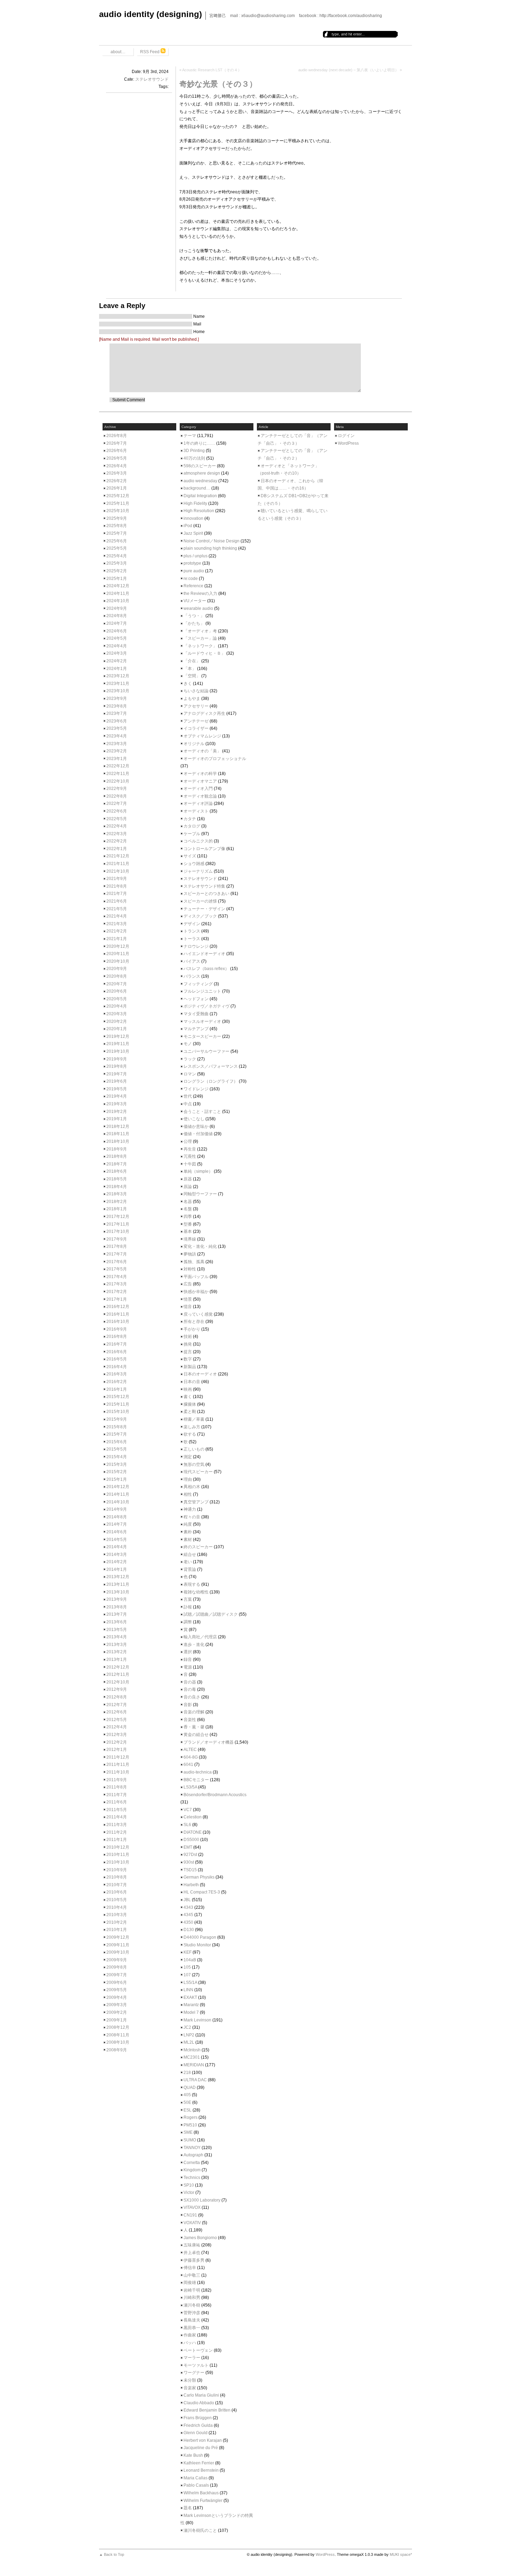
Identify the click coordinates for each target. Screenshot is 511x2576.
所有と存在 (194, 1322)
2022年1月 (117, 849)
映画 (188, 1389)
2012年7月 (117, 1705)
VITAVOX (192, 2207)
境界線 (190, 1239)
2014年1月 (117, 1569)
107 (187, 1975)
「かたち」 (194, 623)
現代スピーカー (198, 1472)
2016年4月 (117, 1367)
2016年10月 (118, 1322)
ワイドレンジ (196, 1089)
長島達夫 (192, 2320)
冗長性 (190, 1156)
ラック (190, 1059)
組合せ (190, 1555)
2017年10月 (118, 1232)
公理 (188, 1141)
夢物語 (190, 1254)
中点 (188, 1104)
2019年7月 (117, 1074)
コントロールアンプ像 (204, 849)
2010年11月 (118, 1855)
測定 (188, 1457)
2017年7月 (117, 1254)
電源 (188, 1667)
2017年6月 (117, 1262)
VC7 (188, 1810)
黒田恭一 (192, 2328)
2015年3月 (117, 1464)
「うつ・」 (194, 616)
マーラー (192, 2358)
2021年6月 (117, 901)
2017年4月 (117, 1277)
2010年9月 (117, 1870)
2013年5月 (117, 1630)
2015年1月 (117, 1479)
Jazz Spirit (193, 533)
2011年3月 (117, 1825)
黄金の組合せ (196, 1735)
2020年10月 (118, 961)
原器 (188, 1179)
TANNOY (192, 2148)
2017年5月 (117, 1269)
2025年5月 (117, 548)
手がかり (192, 1329)
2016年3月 (117, 1374)
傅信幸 (190, 2268)
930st (189, 1862)
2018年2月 (117, 1202)
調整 (188, 1622)
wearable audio (198, 608)
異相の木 (192, 1487)
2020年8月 (117, 976)
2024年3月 (117, 653)
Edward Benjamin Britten (207, 2410)
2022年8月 (117, 796)
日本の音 (192, 1382)
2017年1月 (117, 1299)
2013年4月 (117, 1637)
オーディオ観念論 (200, 796)
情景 (188, 1299)
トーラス (192, 939)
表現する (192, 1584)
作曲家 (190, 2335)
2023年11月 (118, 684)
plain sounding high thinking (210, 548)
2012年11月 (118, 1674)
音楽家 (190, 2388)
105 (187, 1967)
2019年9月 (117, 1059)
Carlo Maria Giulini (201, 2395)
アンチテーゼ (196, 721)
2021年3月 (117, 924)
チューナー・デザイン (204, 909)
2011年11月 (118, 1765)
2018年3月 (117, 1194)
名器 (188, 1202)
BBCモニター (196, 1780)
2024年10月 (118, 601)
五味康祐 (192, 2245)
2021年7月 (117, 894)
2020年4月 (117, 1006)
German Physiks (199, 1877)
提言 (188, 1352)
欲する (190, 1434)
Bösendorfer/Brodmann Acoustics (215, 1795)
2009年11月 (118, 1945)
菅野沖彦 (192, 2313)
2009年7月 (117, 1975)
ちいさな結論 (196, 691)
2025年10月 (118, 511)
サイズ (190, 856)
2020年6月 (117, 991)
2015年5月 (117, 1449)
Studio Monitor (197, 1945)
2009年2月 (117, 2012)
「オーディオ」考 (200, 631)
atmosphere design (202, 473)
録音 (188, 1660)
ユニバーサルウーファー (206, 1051)
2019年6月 (117, 1081)
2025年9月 (117, 518)
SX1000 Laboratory (202, 2200)
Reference (193, 586)
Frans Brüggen (198, 2418)
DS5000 (191, 1840)
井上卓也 (192, 2253)
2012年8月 (117, 1697)
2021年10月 (118, 871)
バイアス (192, 961)
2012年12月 (118, 1667)
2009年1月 (117, 2020)
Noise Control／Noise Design (212, 541)
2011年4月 (117, 1817)
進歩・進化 (194, 1645)
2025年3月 (117, 563)
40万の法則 (194, 458)
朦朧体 (190, 1404)
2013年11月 (118, 1584)
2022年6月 (117, 811)
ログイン (346, 436)
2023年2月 (117, 751)
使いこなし (194, 1119)
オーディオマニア (200, 781)
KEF (188, 1952)
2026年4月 (117, 466)
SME (188, 2132)
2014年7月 (117, 1524)
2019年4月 (117, 1096)
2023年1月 (117, 759)
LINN (188, 1990)
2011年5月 (117, 1810)
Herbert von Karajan (203, 2440)
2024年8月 (117, 616)
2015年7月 (117, 1434)
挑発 (188, 1344)
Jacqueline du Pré (201, 2448)
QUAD (190, 2088)
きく (188, 684)
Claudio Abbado (199, 2403)
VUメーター (195, 601)
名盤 (188, 1209)
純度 (188, 1524)
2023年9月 (117, 698)
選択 (188, 1652)
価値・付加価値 (198, 1134)
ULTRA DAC (195, 2080)
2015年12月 (118, 1397)
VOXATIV (192, 2223)
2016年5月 (117, 1359)
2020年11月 (118, 954)
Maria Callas (196, 2478)
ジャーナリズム (198, 871)
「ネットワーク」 (200, 646)
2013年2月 (117, 1652)
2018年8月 (117, 1156)
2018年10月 (118, 1141)
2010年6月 (117, 1892)
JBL (187, 1900)
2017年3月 (117, 1284)
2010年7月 (117, 1885)
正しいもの (194, 1449)
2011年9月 (117, 1780)
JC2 (187, 2027)
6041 (188, 1765)
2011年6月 (117, 1802)
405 (187, 2095)
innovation (193, 518)
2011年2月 (117, 1832)
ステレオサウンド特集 (204, 886)
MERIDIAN (194, 2065)
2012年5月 (117, 1720)
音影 (188, 1705)
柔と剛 (190, 1412)
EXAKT (190, 1997)
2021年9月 (117, 879)
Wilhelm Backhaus (201, 2493)
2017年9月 (117, 1239)
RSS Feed (150, 52)
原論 (188, 1187)
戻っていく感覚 (198, 1314)
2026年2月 (117, 481)
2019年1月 (117, 1119)
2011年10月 (118, 1772)
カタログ (192, 826)
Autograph (193, 2155)
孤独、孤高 (194, 1262)
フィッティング (198, 984)
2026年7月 (117, 443)
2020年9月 (117, 969)
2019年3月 (117, 1104)
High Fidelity (195, 503)
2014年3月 (117, 1555)
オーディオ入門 (198, 789)
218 (187, 2073)
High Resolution (199, 511)
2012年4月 (117, 1727)
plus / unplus (196, 556)
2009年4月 (117, 1997)
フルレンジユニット (202, 991)
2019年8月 (117, 1066)
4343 (188, 1907)
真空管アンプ (196, 1502)
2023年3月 (117, 744)
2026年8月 (117, 436)
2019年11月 (118, 1044)
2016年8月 (117, 1337)
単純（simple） (198, 1171)
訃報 (188, 1607)
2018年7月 (117, 1164)
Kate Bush (193, 2455)
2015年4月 (117, 1457)
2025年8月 (117, 526)
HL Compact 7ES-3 (202, 1892)
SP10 (189, 2185)
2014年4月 (117, 1547)
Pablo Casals (196, 2485)
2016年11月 (118, 1314)
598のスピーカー (200, 466)
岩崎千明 (192, 2290)
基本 (188, 1232)
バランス (192, 976)
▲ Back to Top (112, 2554)
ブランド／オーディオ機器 (209, 1742)
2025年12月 (118, 496)
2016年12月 (118, 1307)
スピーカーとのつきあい (206, 894)
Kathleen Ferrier (199, 2463)
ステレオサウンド (152, 79)
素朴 (188, 1532)
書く (188, 1397)
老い (188, 1562)
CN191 (190, 2215)
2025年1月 (117, 579)
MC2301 (192, 2057)
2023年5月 (117, 728)
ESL (188, 2110)
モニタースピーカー (202, 1036)
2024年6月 (117, 631)
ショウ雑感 (194, 864)
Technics (192, 2178)
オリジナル (194, 744)
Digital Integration (200, 496)
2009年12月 (118, 1937)
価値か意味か (196, 1127)
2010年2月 (117, 1922)
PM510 (190, 2125)
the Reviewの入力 (200, 593)
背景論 (190, 1569)
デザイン (192, 924)
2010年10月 (118, 1862)
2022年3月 (117, 834)
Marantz (191, 2005)
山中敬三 (192, 2275)
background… (197, 488)
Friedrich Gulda (198, 2425)
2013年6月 (117, 1622)
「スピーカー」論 (200, 638)
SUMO (190, 2140)
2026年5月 (117, 458)
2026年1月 (117, 488)
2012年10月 (118, 1682)
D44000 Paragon (200, 1937)
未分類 (190, 2380)
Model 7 (191, 2012)
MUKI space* (401, 2554)
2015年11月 (118, 1404)
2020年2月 (117, 1021)
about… (118, 52)
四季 (188, 1217)
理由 (188, 1479)
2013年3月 (117, 1645)
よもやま (192, 698)
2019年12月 (118, 1036)
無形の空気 (194, 1464)
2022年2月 (117, 841)
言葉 (188, 1599)
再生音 (190, 1149)
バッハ (190, 2343)
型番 (188, 1224)
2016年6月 (117, 1352)
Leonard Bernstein (201, 2470)
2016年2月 (117, 1382)
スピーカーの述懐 (200, 901)
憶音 (188, 1307)
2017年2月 (117, 1292)
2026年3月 (117, 473)
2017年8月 (117, 1246)
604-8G (191, 1757)
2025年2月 (117, 571)
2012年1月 (117, 1750)
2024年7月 (117, 623)
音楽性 (190, 1720)
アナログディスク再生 (204, 713)
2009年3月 (117, 2005)
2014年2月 (117, 1562)
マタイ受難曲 (196, 1014)
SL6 (187, 1825)
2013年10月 (118, 1592)
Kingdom (192, 2170)
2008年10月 (118, 2042)
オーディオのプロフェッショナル (215, 759)
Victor (189, 2193)
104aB (190, 1960)
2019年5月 (117, 1089)
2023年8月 (117, 706)
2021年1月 (117, 939)
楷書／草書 (194, 1419)
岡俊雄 (190, 2283)
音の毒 (190, 1689)
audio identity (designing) (151, 14)
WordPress (348, 443)
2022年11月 (118, 774)
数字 (188, 1359)
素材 (188, 1540)
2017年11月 (118, 1224)
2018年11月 (118, 1134)
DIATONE (193, 1832)
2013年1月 (117, 1660)
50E (187, 2102)
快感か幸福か (196, 1292)
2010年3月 (117, 1915)
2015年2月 (117, 1472)
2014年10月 (118, 1502)
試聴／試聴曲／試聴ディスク (211, 1614)
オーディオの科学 (200, 774)
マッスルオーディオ (202, 1021)
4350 (188, 1922)
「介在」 (192, 661)
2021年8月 (117, 886)
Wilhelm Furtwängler (203, 2501)
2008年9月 (117, 2050)
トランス (192, 931)
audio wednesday (200, 481)
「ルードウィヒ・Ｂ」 (204, 653)
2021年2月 (117, 931)
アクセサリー (196, 706)
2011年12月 (118, 1757)
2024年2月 (117, 661)
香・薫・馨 (194, 1727)
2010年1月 (117, 1930)
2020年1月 (117, 1029)
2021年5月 (117, 909)
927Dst (190, 1855)
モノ (188, 1044)
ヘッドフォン (196, 999)
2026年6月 (117, 451)
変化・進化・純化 (200, 1246)
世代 (188, 1096)
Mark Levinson (197, 2020)
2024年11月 (118, 593)
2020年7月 (117, 984)
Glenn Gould (196, 2433)
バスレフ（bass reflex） (206, 969)
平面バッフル (196, 1277)
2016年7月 (117, 1344)
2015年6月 (117, 1442)
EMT (188, 1847)
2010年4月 (117, 1907)
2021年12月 (118, 856)
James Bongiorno (200, 2238)
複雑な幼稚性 (196, 1592)
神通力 (190, 1509)
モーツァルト (196, 2365)
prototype (192, 563)
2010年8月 (117, 1877)
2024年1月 (117, 669)
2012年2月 (117, 1742)
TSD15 (190, 1870)
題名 (188, 2508)
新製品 (190, 1367)
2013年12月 (118, 1577)
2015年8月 (117, 1427)
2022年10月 (118, 781)
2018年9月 (117, 1149)
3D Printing (194, 451)
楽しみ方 (192, 1427)
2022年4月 (117, 826)
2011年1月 (117, 1840)
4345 (188, 1915)
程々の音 (192, 1517)
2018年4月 (117, 1187)
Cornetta (192, 2163)
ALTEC (190, 1750)
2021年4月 (117, 916)
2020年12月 (118, 946)
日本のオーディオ (200, 1374)
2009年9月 (117, 1960)
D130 (189, 1930)
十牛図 (190, 1164)
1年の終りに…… (199, 443)
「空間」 (192, 676)
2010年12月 (118, 1847)
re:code (191, 579)
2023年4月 (117, 736)
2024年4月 (117, 646)
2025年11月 (118, 503)
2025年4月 (117, 556)
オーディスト (196, 811)
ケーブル (192, 834)
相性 (188, 1494)
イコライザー (196, 728)
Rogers (190, 2117)
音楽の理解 (194, 1712)
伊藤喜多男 (194, 2260)
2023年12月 (118, 676)
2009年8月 (117, 1967)
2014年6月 (117, 1532)
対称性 (190, 1269)
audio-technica (198, 1772)
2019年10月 (118, 1051)
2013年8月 (117, 1607)
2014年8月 (117, 1517)
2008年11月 (118, 2035)
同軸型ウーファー (200, 1194)
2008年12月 (118, 2027)
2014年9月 (117, 1509)
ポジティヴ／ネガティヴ (206, 1006)
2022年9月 (117, 789)
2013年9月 (117, 1599)
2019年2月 (117, 1112)
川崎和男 (192, 2298)
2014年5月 (117, 1540)
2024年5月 (117, 638)
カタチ (190, 819)
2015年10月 (118, 1412)
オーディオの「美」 (202, 751)
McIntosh (192, 2050)
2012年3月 (117, 1735)
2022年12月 (118, 766)
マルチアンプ (196, 1029)
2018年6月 (117, 1171)
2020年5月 (117, 999)
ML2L (189, 2042)
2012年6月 (117, 1712)
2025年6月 (117, 541)
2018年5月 (117, 1179)
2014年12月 (118, 1487)
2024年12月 (118, 586)
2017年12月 (118, 1217)
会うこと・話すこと (202, 1112)
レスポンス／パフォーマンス (211, 1066)
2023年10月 (118, 691)
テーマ (190, 436)
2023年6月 (117, 721)
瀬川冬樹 (192, 2305)
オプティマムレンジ (202, 736)
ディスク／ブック (200, 916)
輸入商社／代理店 (200, 1637)
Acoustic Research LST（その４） (212, 70)
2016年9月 (117, 1329)
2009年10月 (118, 1952)
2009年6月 (117, 1983)
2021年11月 (118, 864)
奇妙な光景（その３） (218, 84)
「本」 (190, 669)
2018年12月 (118, 1127)
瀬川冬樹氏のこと (200, 2530)
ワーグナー (194, 2373)
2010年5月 (117, 1900)
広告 (188, 1284)
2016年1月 (117, 1389)
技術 (188, 1337)
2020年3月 (117, 1014)
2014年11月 (118, 1494)
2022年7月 (117, 804)
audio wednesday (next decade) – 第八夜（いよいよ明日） (348, 70)
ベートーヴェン (198, 2350)
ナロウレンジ (196, 946)
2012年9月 (117, 1689)
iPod (188, 526)
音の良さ (192, 1697)
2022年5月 (117, 819)
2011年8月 (117, 1787)
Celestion (193, 1817)
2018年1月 (117, 1209)
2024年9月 (117, 608)
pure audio (194, 571)
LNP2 (189, 2035)
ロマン (190, 1074)
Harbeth (191, 1885)
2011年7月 (117, 1795)
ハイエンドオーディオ (204, 954)
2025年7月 (117, 533)
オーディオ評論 (198, 804)
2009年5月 (117, 1990)
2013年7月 (117, 1614)
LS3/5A (190, 1787)
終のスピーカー (198, 1547)
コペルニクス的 (198, 841)
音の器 (190, 1682)
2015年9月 (117, 1419)
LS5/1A (190, 1983)
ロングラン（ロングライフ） (211, 1081)
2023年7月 (117, 713)
